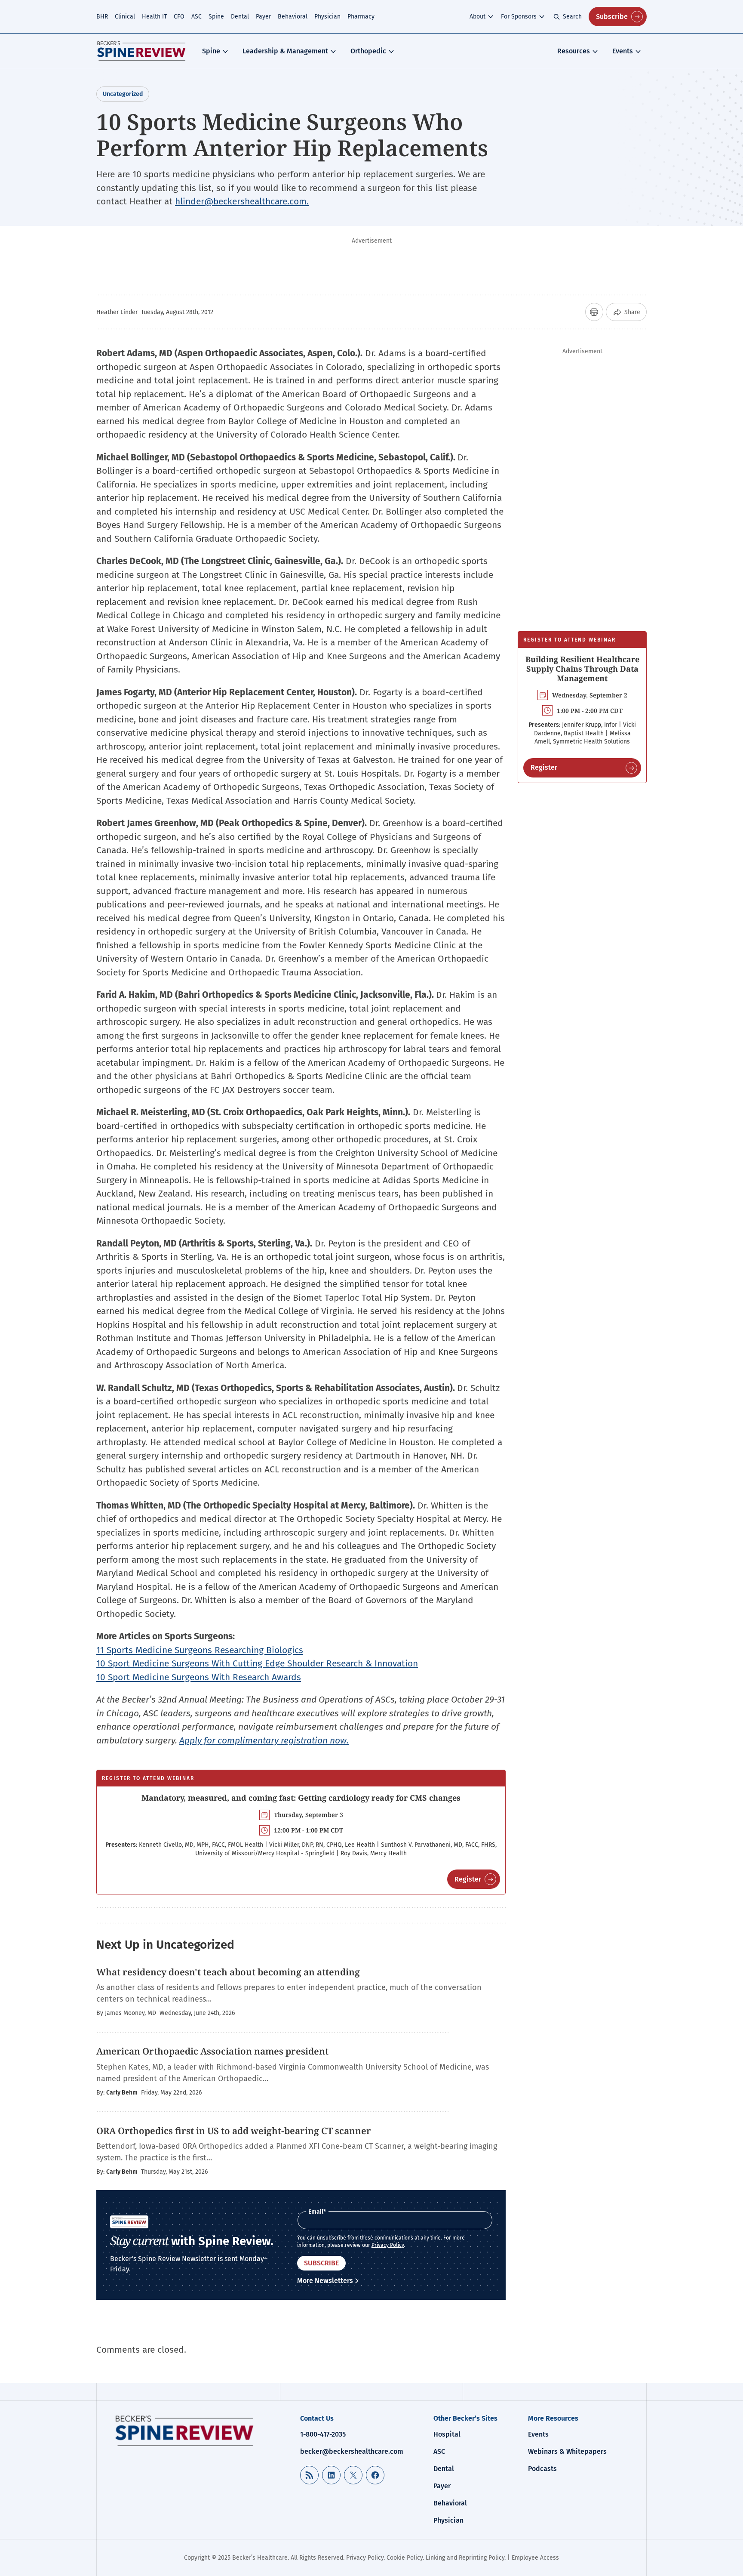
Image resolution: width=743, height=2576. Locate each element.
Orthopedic (368, 51)
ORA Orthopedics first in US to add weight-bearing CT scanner (234, 2131)
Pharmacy (361, 17)
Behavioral (293, 17)
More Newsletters (325, 2281)
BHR (102, 17)
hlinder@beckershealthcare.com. (242, 201)
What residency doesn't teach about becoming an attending (228, 1972)
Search (572, 17)
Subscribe (612, 17)
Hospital (447, 2434)
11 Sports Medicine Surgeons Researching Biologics (200, 1650)
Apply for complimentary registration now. (264, 1740)
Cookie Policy (405, 2558)
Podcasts (542, 2469)
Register (468, 1879)
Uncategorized (123, 94)
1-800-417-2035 (323, 2434)
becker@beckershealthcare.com (352, 2451)
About (477, 17)
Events (623, 51)
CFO (179, 17)
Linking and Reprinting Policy (465, 2558)
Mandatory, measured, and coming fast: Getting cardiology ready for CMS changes (301, 1798)
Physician (327, 17)
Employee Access (535, 2558)
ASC (196, 17)
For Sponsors (519, 17)
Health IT (154, 17)
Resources (574, 51)
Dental (240, 17)
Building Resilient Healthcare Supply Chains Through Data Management (582, 668)
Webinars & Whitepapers (567, 2451)
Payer (263, 17)
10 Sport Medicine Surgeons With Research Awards (199, 1677)
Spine (216, 17)
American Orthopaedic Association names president (212, 2051)
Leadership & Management (285, 51)
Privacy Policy (388, 2245)
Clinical (125, 17)
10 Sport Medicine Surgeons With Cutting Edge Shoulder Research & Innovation (257, 1663)
